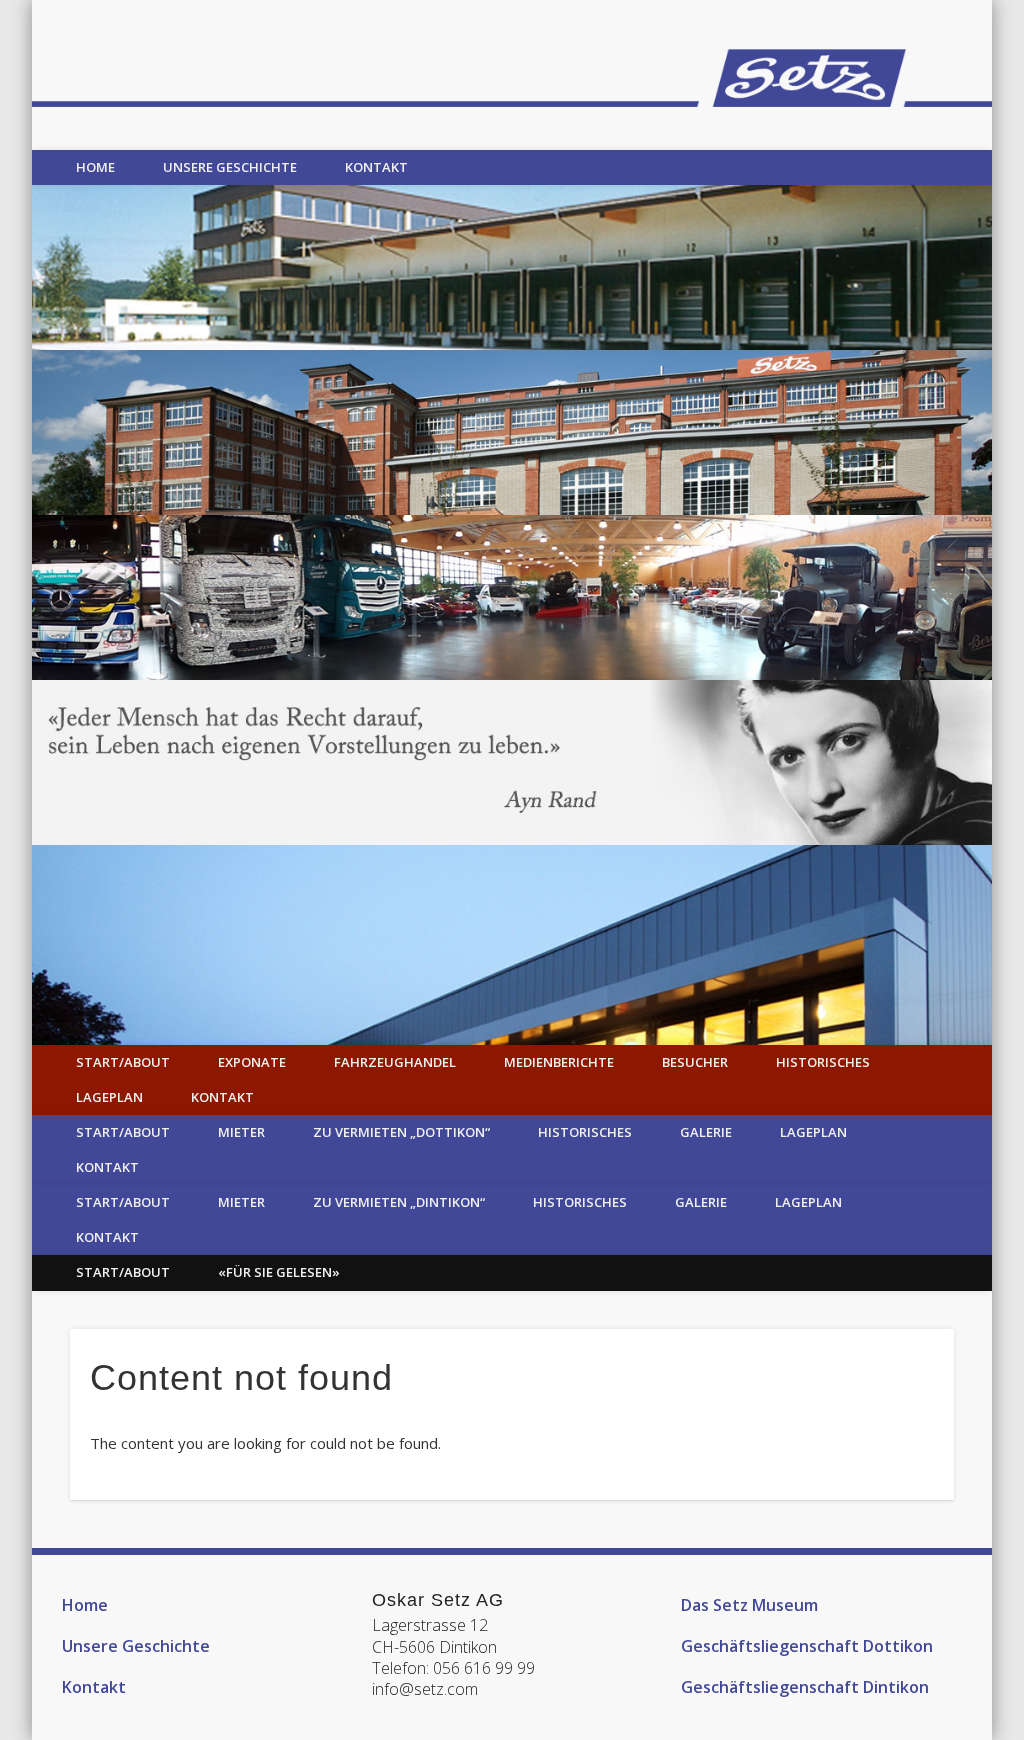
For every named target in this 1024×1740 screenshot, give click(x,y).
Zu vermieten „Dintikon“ (399, 1202)
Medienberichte (559, 1062)
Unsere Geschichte (230, 167)
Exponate (252, 1062)
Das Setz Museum (749, 1605)
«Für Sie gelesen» (279, 1272)
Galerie (706, 1132)
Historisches (823, 1062)
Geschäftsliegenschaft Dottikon (807, 1646)
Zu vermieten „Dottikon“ (401, 1132)
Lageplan (109, 1097)
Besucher (695, 1062)
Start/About (123, 1062)
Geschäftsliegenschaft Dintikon (805, 1687)
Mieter (241, 1132)
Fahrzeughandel (395, 1062)
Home (95, 167)
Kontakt (376, 167)
